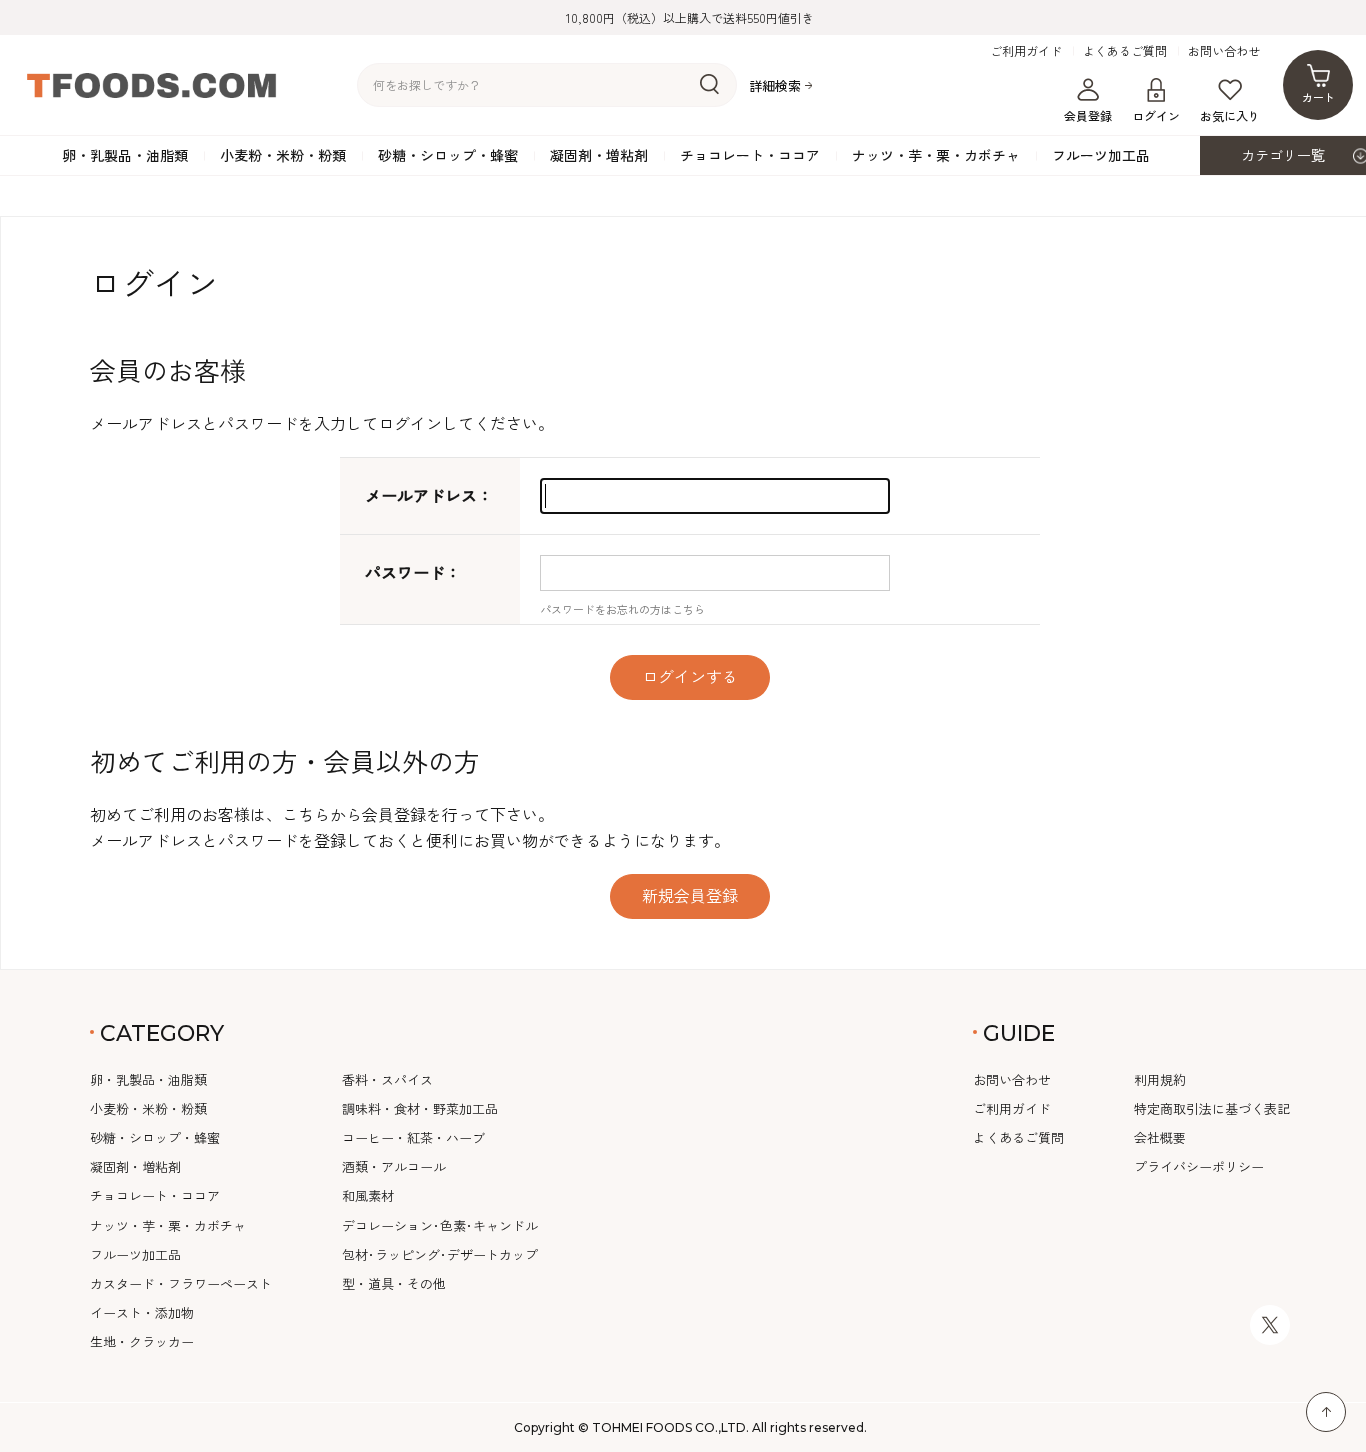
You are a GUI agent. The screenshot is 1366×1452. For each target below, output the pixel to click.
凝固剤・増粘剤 (599, 155)
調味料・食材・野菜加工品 (420, 1108)
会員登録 (1088, 115)
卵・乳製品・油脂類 (125, 155)
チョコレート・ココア (750, 155)
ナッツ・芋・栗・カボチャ (936, 155)
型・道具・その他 (394, 1283)
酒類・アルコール (394, 1166)
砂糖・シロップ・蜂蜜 (448, 155)
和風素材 (368, 1195)
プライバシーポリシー (1199, 1166)
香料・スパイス (387, 1079)
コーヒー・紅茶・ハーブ (413, 1137)
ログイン (1156, 115)
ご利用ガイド (1026, 51)
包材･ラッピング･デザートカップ (440, 1254)
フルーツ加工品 (1101, 155)
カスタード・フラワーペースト (181, 1283)
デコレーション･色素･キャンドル (440, 1225)
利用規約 (1160, 1079)
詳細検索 (775, 85)
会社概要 (1160, 1137)
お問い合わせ (1224, 51)
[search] (709, 85)
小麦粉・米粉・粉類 (283, 155)
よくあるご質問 (1125, 51)
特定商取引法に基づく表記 (1212, 1108)
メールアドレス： (429, 495)
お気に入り (1230, 115)
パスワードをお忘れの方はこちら (622, 609)
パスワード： (413, 572)
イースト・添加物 (142, 1312)
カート (1318, 97)
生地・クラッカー (142, 1341)
